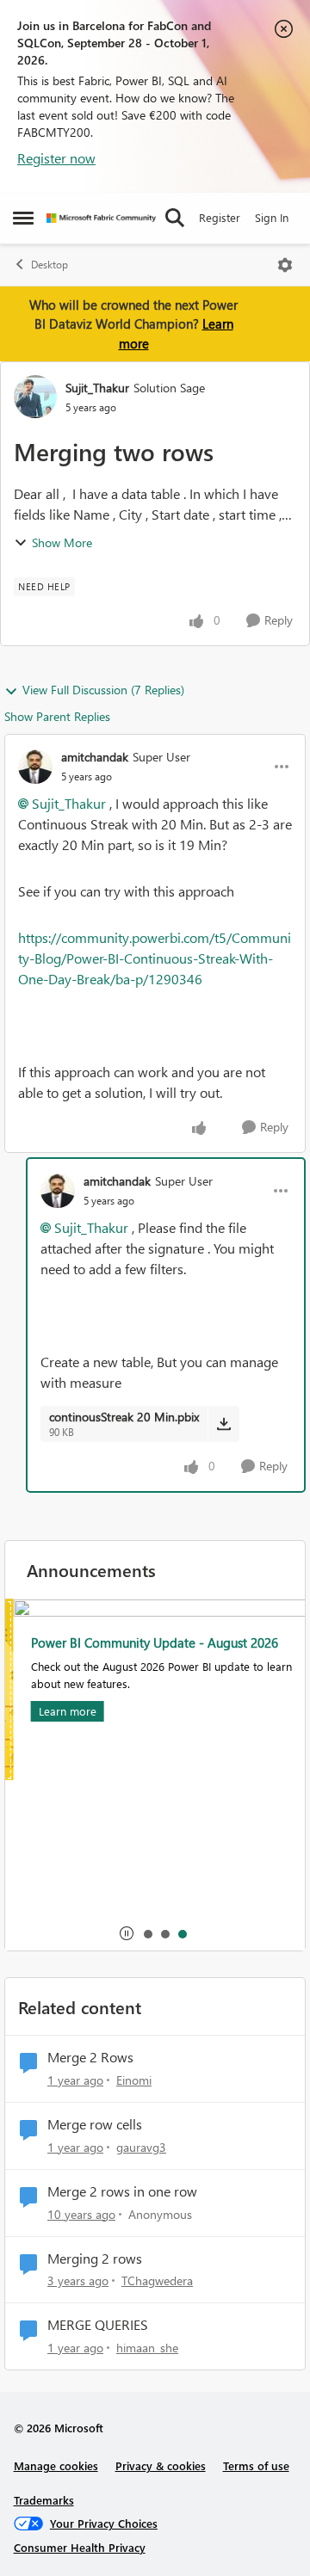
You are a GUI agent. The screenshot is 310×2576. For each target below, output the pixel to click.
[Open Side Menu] (23, 218)
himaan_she (147, 2348)
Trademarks (44, 2500)
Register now (56, 158)
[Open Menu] (285, 265)
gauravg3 (141, 2147)
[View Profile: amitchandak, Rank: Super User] (35, 767)
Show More (62, 542)
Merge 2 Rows (90, 2057)
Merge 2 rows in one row (122, 2191)
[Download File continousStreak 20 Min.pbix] (223, 1424)
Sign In (272, 217)
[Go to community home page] (101, 218)
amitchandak (95, 757)
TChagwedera (157, 2280)
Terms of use (256, 2465)
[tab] (147, 1933)
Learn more (59, 1711)
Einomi (134, 2080)
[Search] (175, 218)
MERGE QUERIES (98, 2325)
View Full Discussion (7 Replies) (103, 690)
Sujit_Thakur (97, 388)
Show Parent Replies (57, 716)
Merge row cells (95, 2124)
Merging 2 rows (95, 2259)
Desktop (50, 265)
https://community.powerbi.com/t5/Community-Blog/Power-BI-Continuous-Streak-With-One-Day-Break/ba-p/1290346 (155, 958)
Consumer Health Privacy (80, 2547)
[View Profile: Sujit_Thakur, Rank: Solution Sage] (35, 397)
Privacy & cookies (161, 2465)
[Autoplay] (127, 1933)
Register (220, 217)
